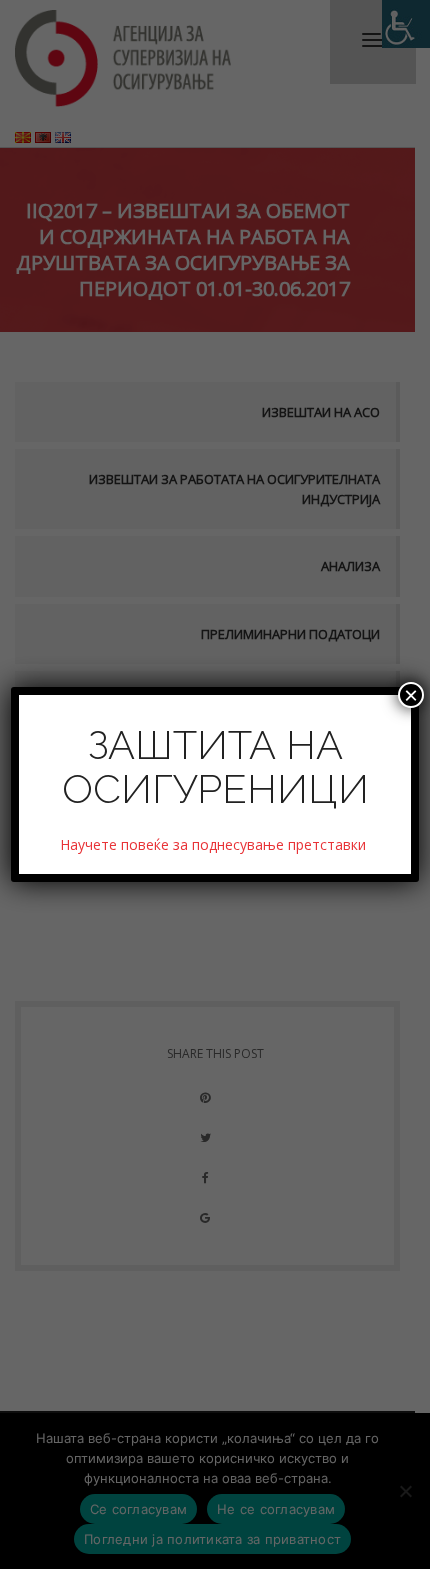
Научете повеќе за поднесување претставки (215, 844)
